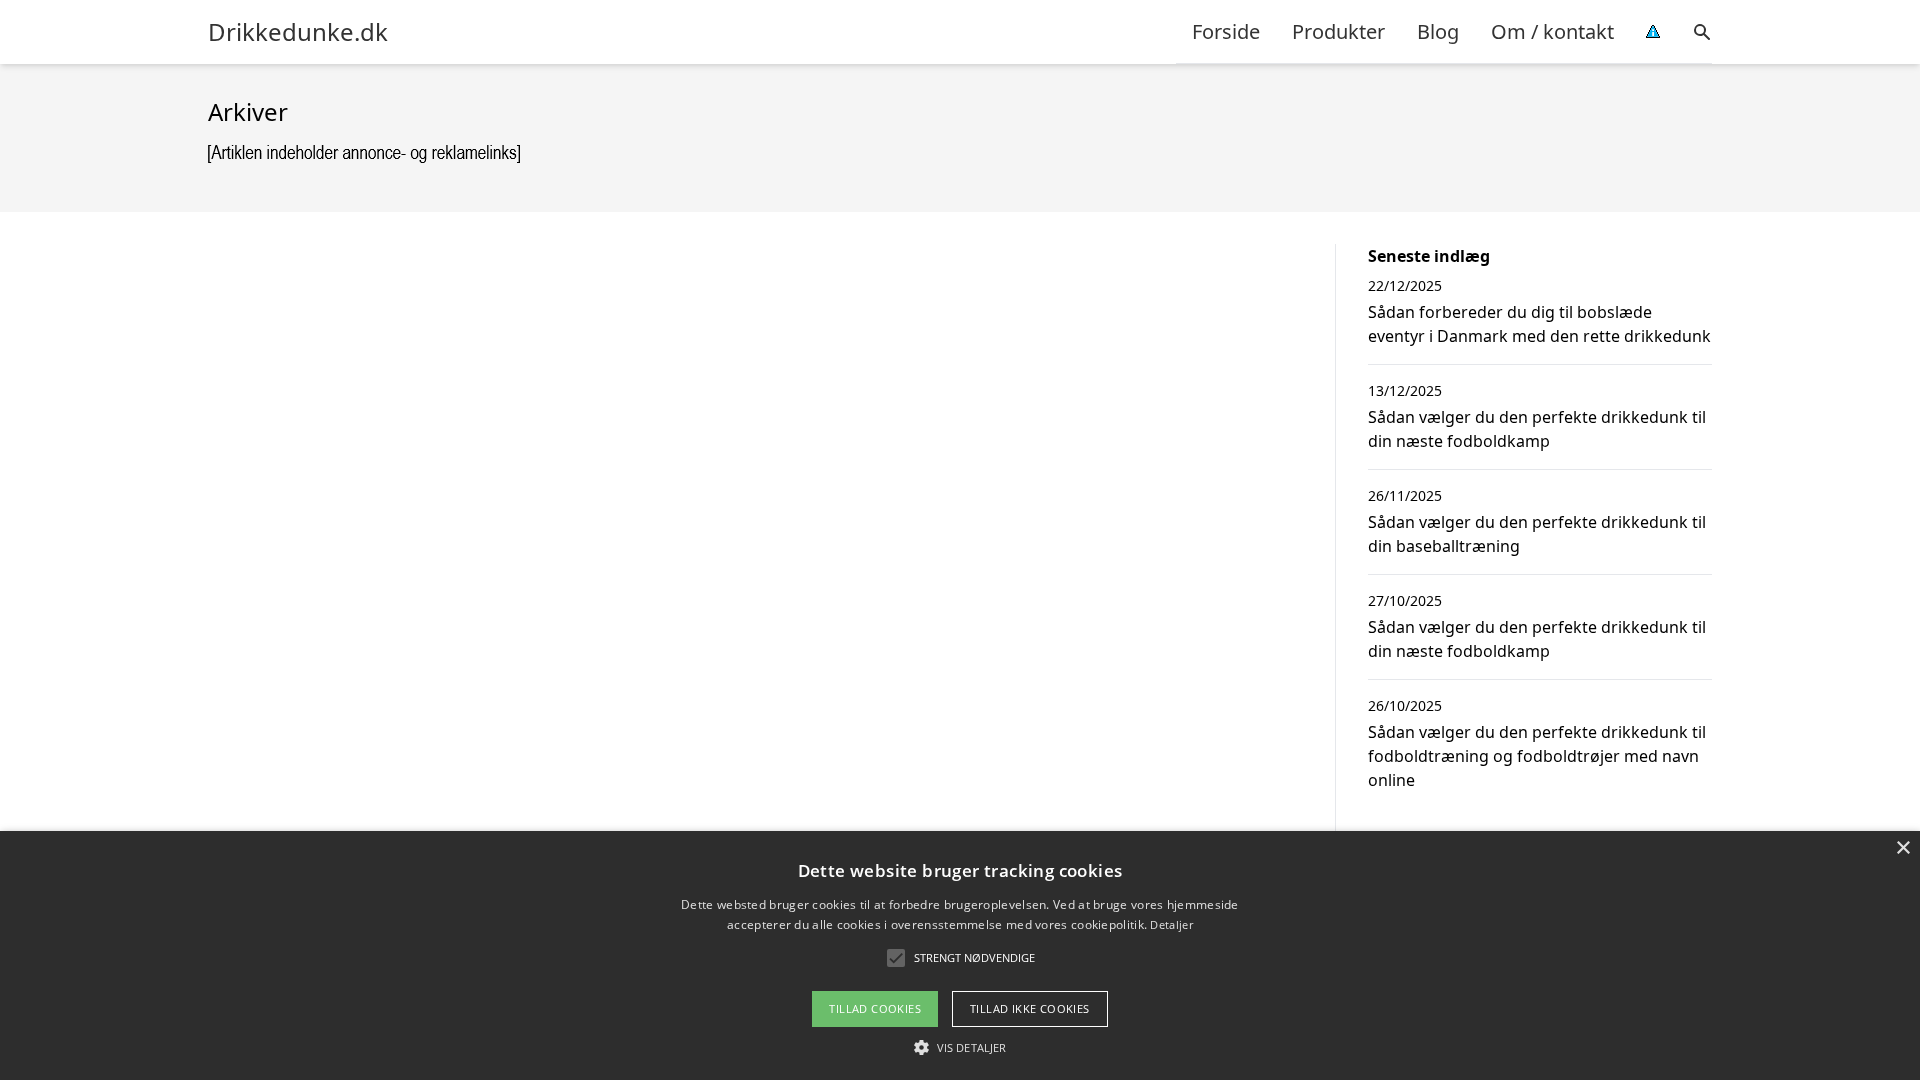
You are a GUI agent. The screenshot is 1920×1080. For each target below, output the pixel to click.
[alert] (960, 955)
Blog (1438, 31)
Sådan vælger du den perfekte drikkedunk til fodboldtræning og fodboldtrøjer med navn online (1537, 756)
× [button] (1902, 848)
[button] (960, 1047)
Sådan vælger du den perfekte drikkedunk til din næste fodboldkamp (1537, 429)
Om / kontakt (1552, 31)
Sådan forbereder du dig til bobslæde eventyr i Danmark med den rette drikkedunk (1539, 324)
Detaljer (1171, 924)
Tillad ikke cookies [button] (1030, 1008)
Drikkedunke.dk (298, 32)
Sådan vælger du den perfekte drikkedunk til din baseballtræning (1537, 534)
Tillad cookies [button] (875, 1008)
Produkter (1338, 31)
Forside (1226, 31)
